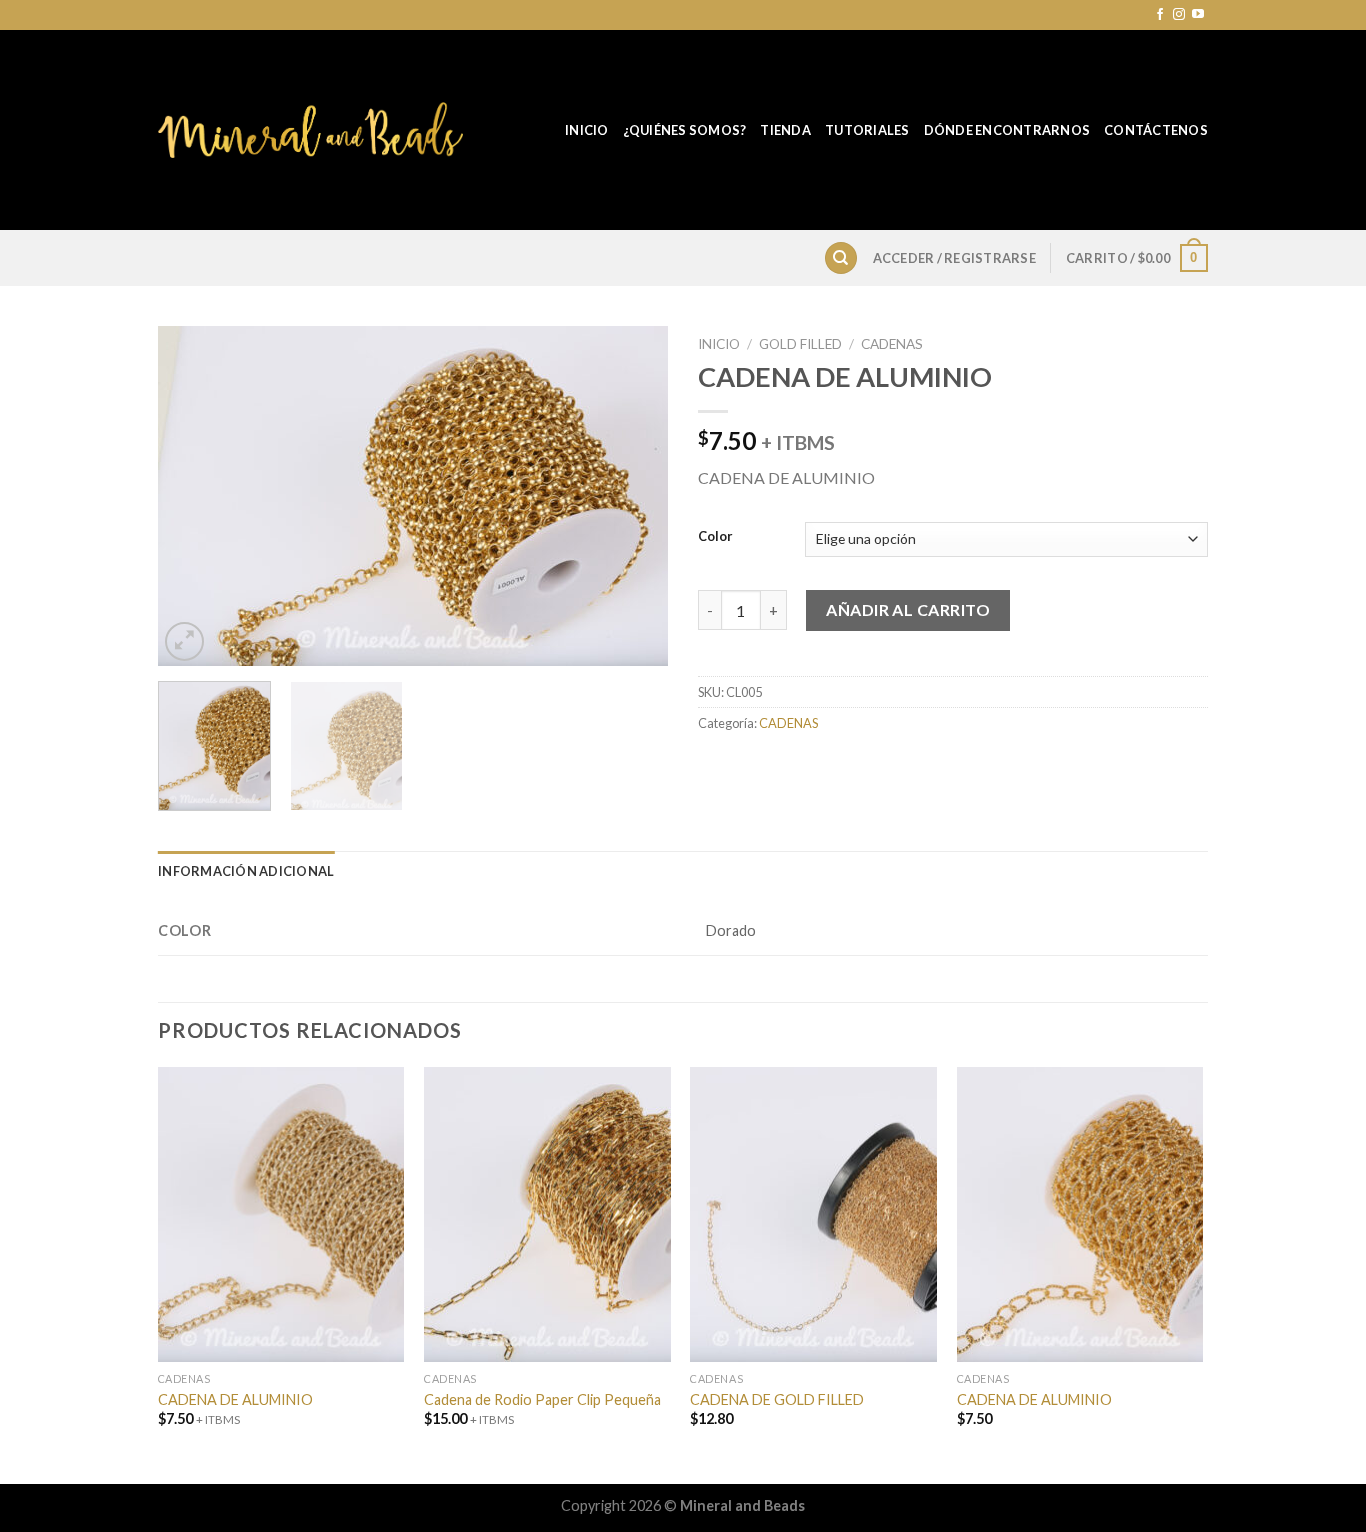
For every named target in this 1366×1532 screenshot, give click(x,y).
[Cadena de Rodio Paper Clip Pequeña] (547, 1215)
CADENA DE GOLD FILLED (777, 1399)
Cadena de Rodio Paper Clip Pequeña (542, 1399)
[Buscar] (841, 258)
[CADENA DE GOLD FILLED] (813, 1215)
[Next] (633, 496)
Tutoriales (867, 130)
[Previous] (193, 496)
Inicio (587, 130)
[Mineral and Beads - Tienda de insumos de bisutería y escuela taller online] (310, 130)
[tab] (246, 871)
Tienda (785, 130)
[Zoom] (184, 641)
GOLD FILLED (800, 344)
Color (715, 537)
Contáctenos (1156, 130)
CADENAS (892, 344)
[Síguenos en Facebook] (1160, 15)
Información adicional (246, 871)
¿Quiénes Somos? (685, 130)
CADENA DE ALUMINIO (235, 1399)
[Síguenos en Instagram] (1179, 15)
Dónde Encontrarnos (1007, 130)
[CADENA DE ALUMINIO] (281, 1215)
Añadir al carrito (908, 609)
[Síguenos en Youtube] (1198, 15)
